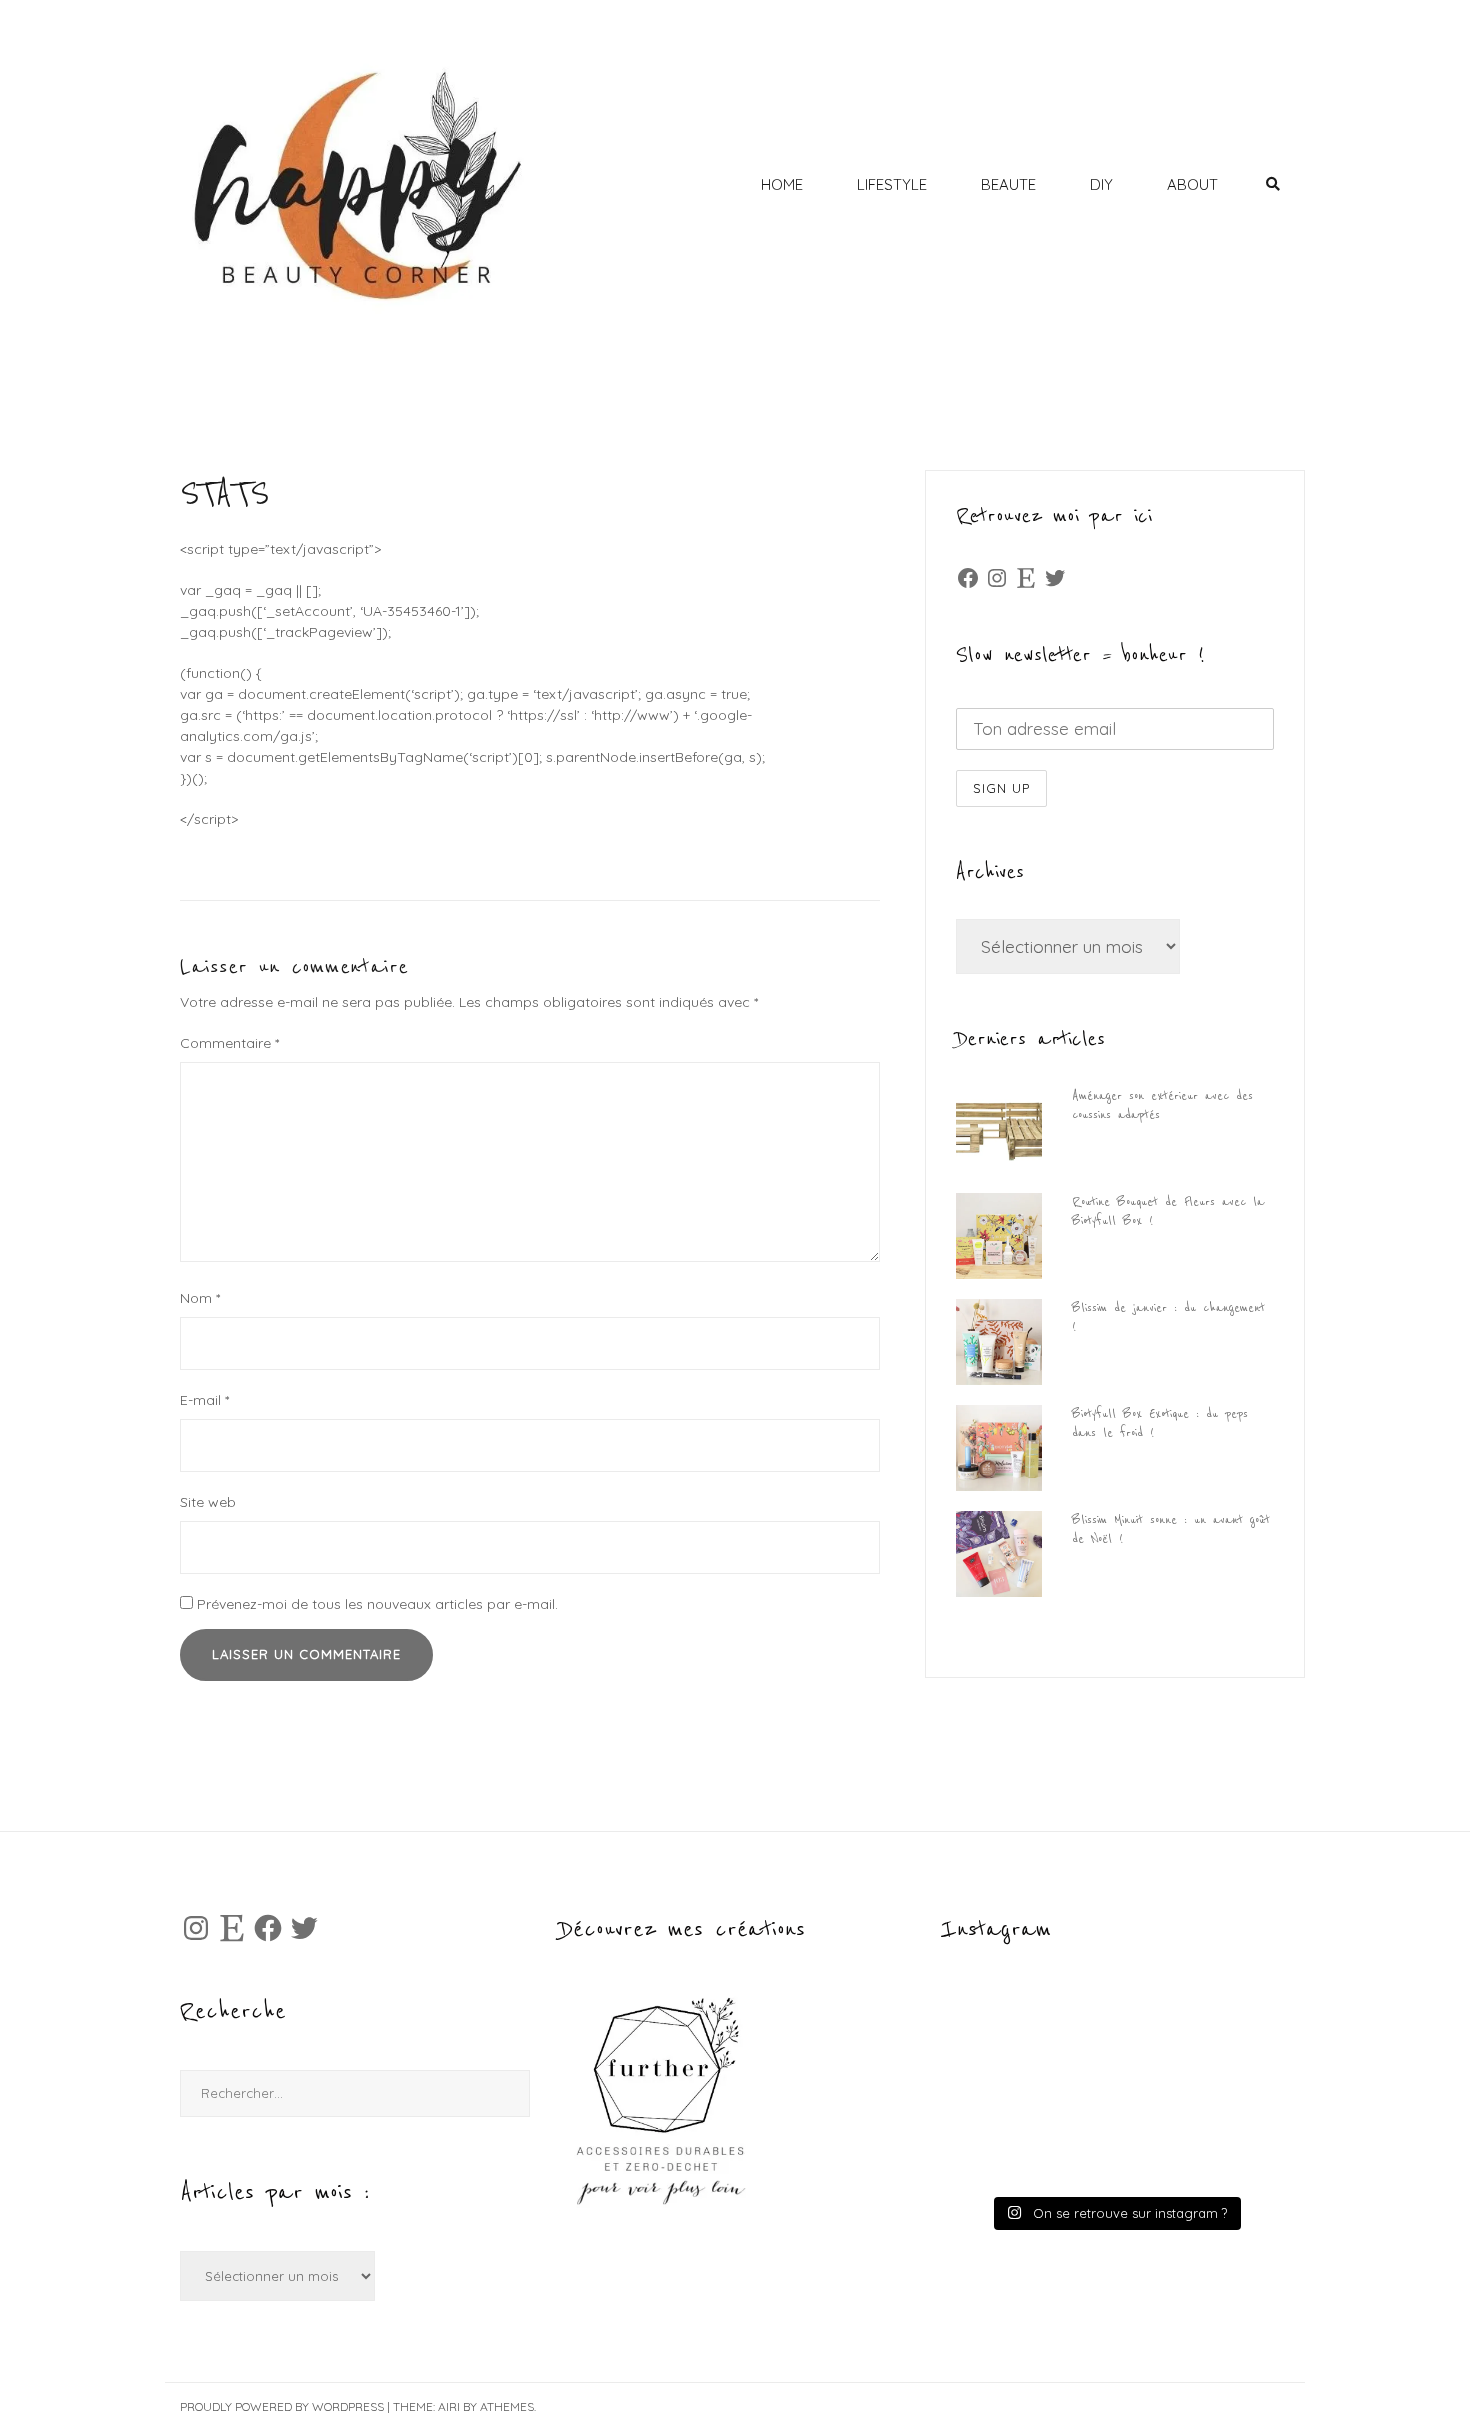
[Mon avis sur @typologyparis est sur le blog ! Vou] (1029, 2139)
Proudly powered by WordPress (282, 2406)
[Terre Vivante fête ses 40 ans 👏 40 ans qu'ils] (1201, 2040)
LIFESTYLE (892, 184)
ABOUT (1192, 184)
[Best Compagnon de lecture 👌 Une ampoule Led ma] (1201, 2139)
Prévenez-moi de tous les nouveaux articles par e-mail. (377, 1604)
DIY (1101, 184)
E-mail (204, 1400)
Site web (208, 1502)
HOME (782, 184)
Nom (200, 1298)
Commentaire (229, 1043)
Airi (449, 2406)
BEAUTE (1008, 184)
